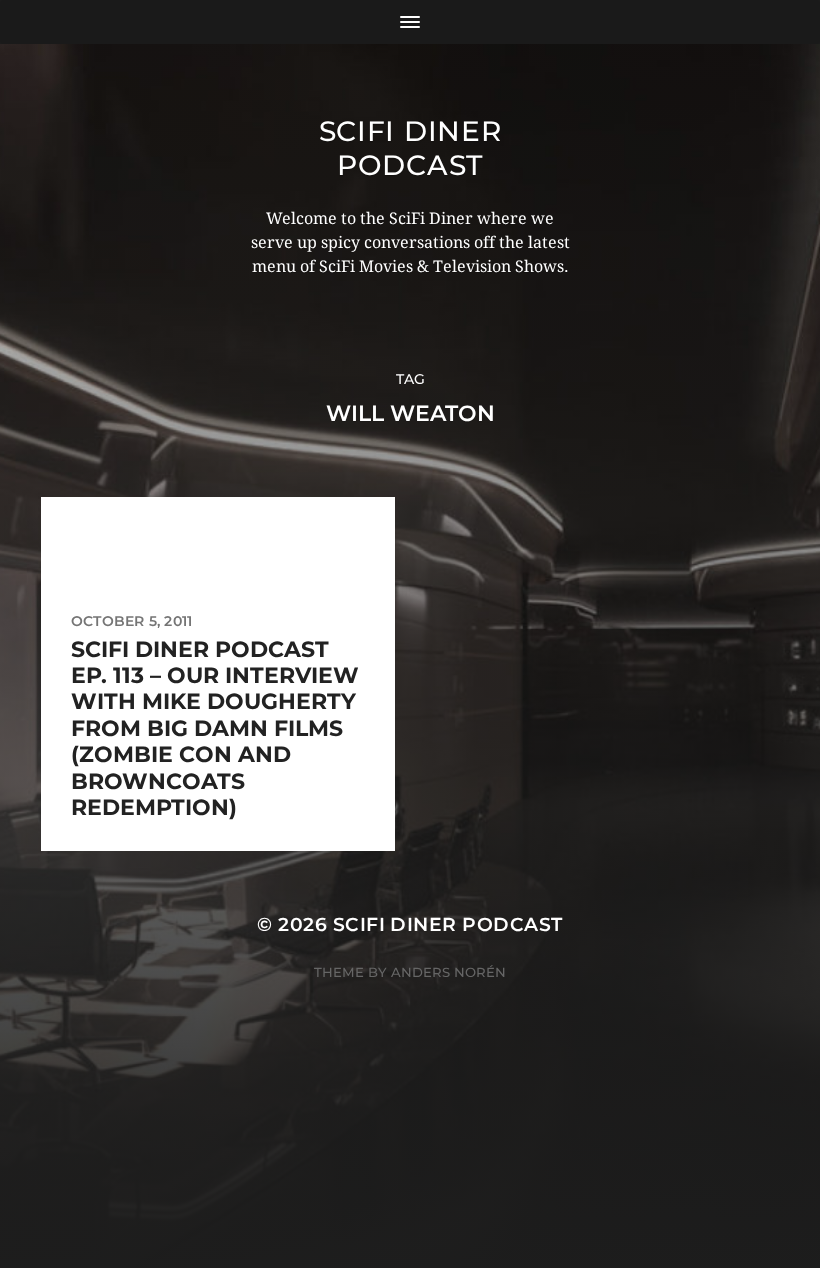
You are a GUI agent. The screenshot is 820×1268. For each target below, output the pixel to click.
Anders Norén (448, 972)
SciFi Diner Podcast (410, 148)
